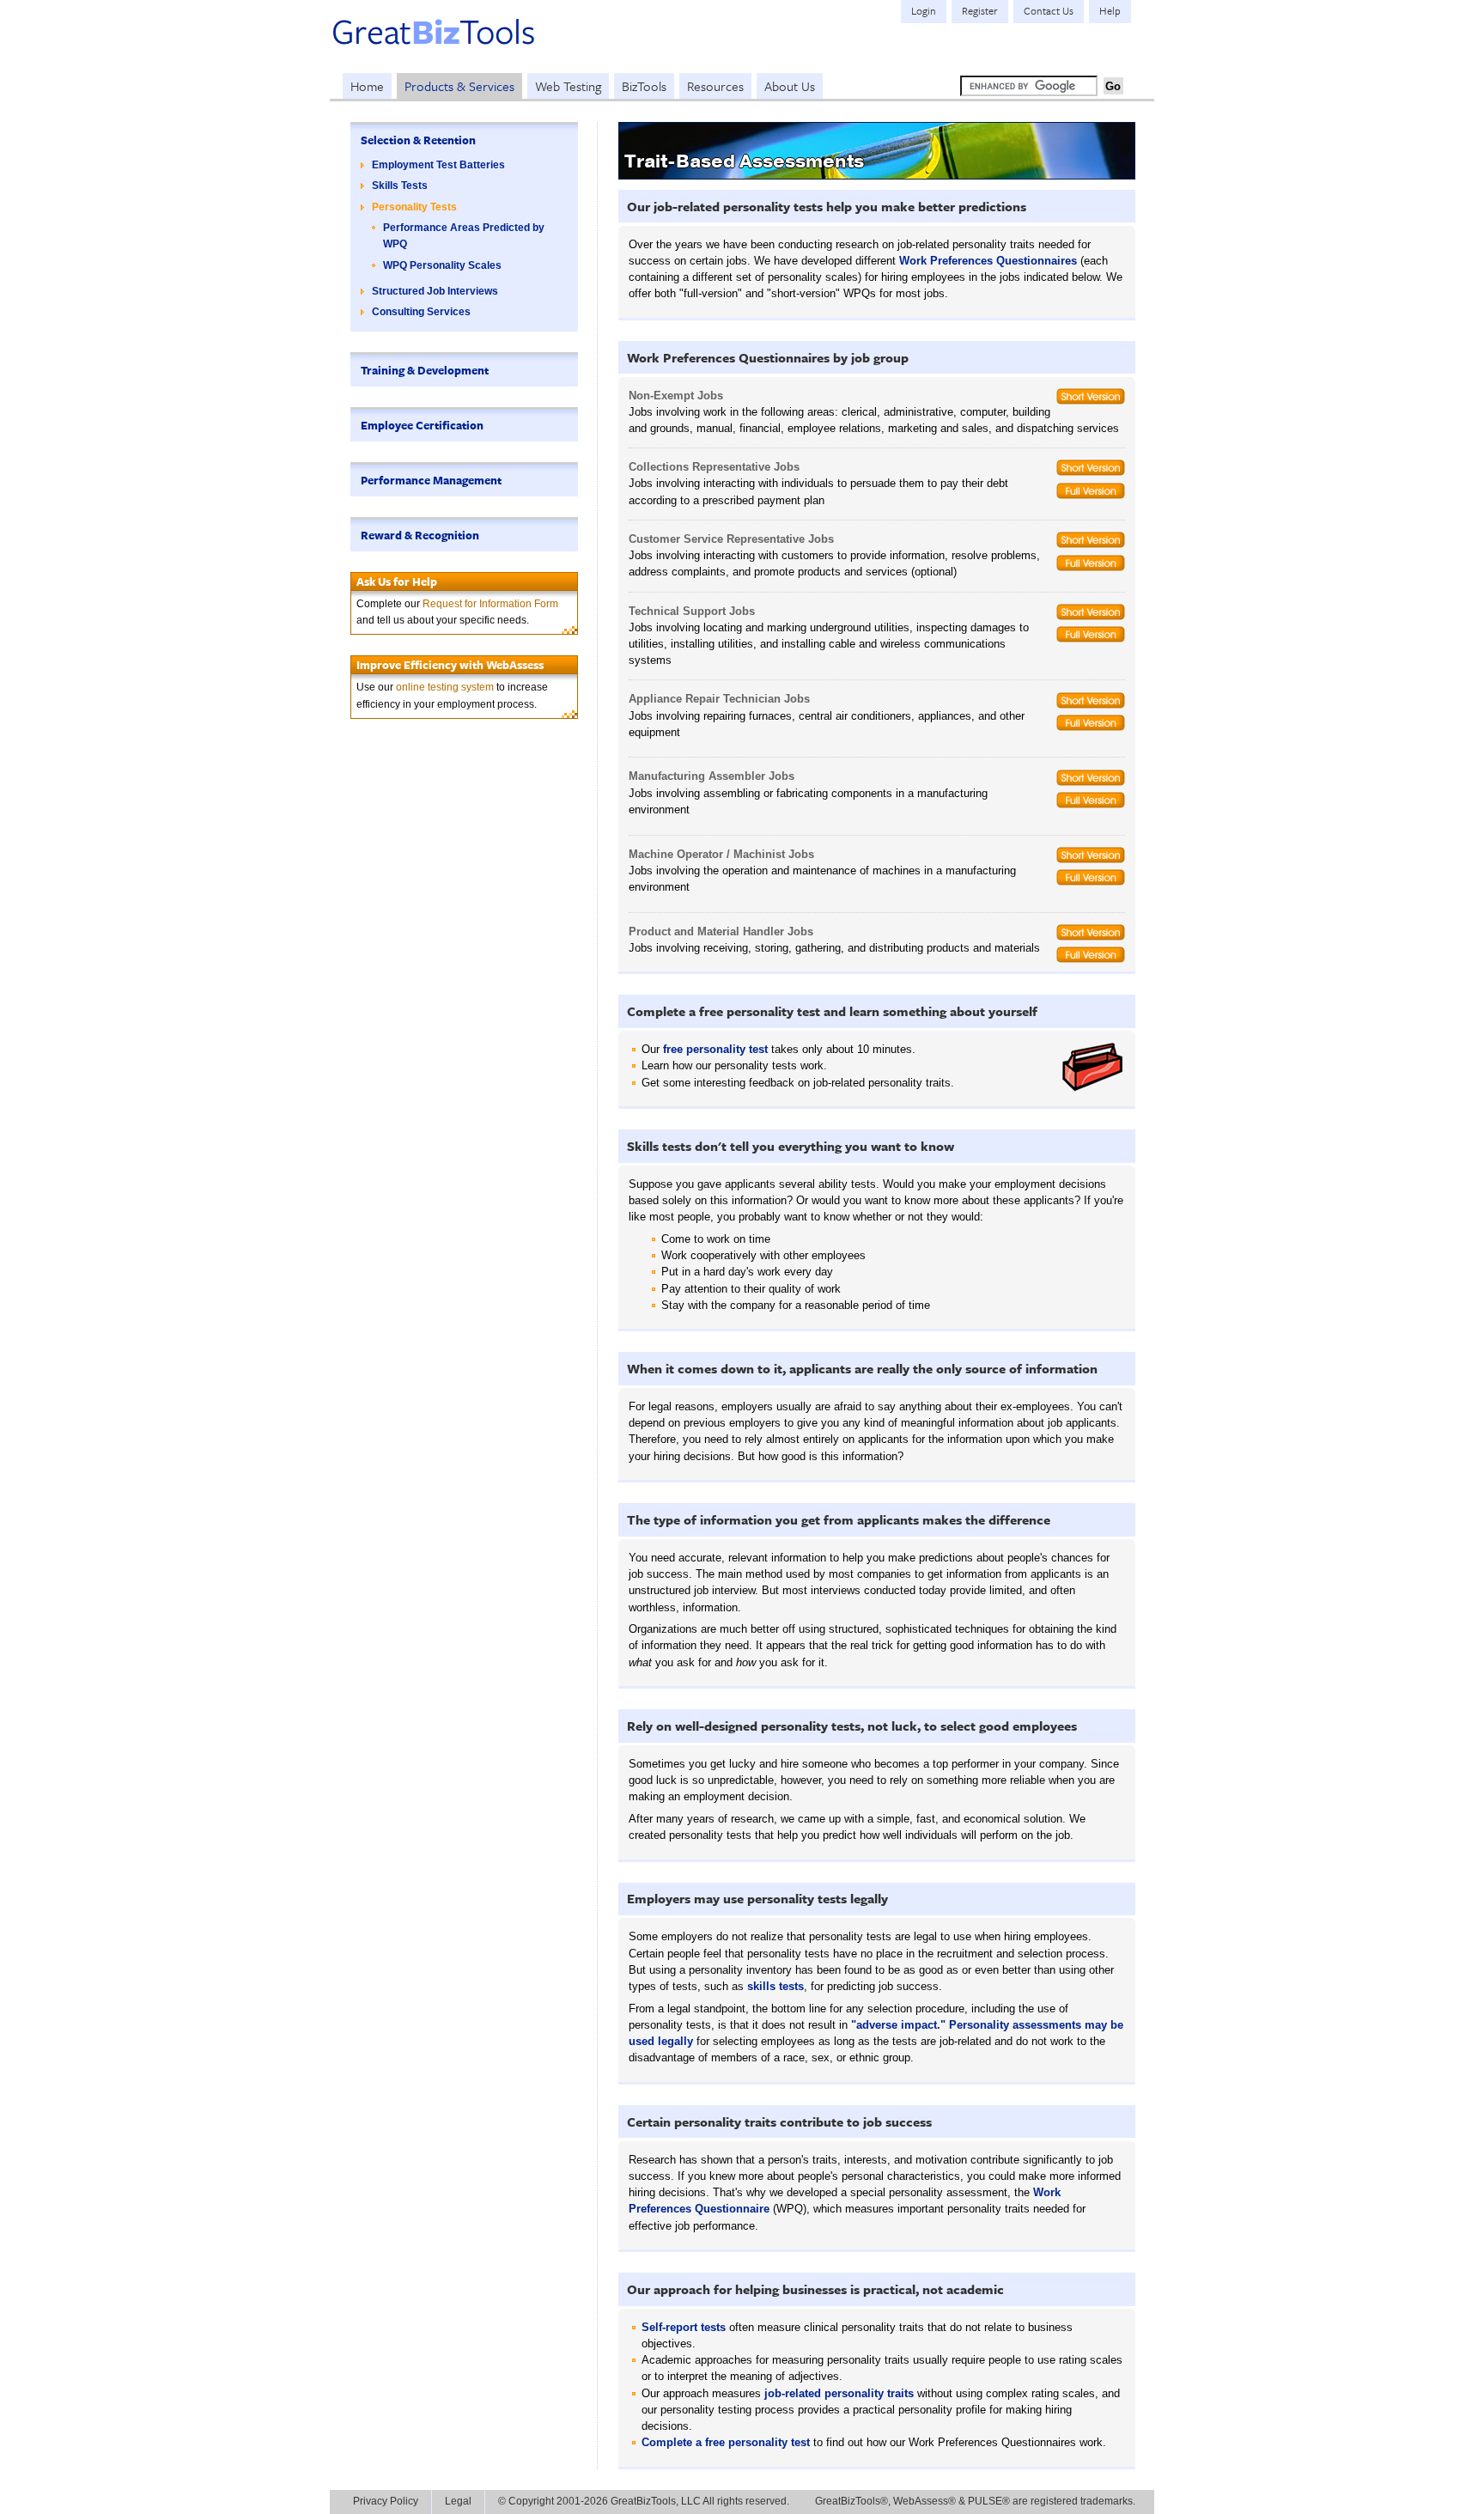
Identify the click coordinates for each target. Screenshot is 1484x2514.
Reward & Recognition (420, 535)
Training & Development (425, 370)
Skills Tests (400, 186)
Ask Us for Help (397, 581)
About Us (790, 86)
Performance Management (431, 480)
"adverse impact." (898, 2025)
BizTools (644, 86)
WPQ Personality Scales (442, 265)
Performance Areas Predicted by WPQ (464, 236)
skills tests (775, 1986)
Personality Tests (414, 207)
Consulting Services (421, 312)
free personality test (715, 1049)
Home (367, 86)
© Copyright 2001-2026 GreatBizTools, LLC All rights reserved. (644, 2501)
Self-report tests (684, 2327)
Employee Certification (422, 425)
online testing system (445, 687)
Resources (715, 86)
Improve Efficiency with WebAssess (450, 665)
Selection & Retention (418, 140)
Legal (458, 2501)
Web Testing (568, 86)
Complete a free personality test (726, 2442)
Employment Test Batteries (438, 165)
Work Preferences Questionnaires (988, 261)
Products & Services (459, 86)
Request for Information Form (490, 604)
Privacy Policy (386, 2501)
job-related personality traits (839, 2393)
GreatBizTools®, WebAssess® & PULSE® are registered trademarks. (975, 2501)
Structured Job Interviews (435, 291)
